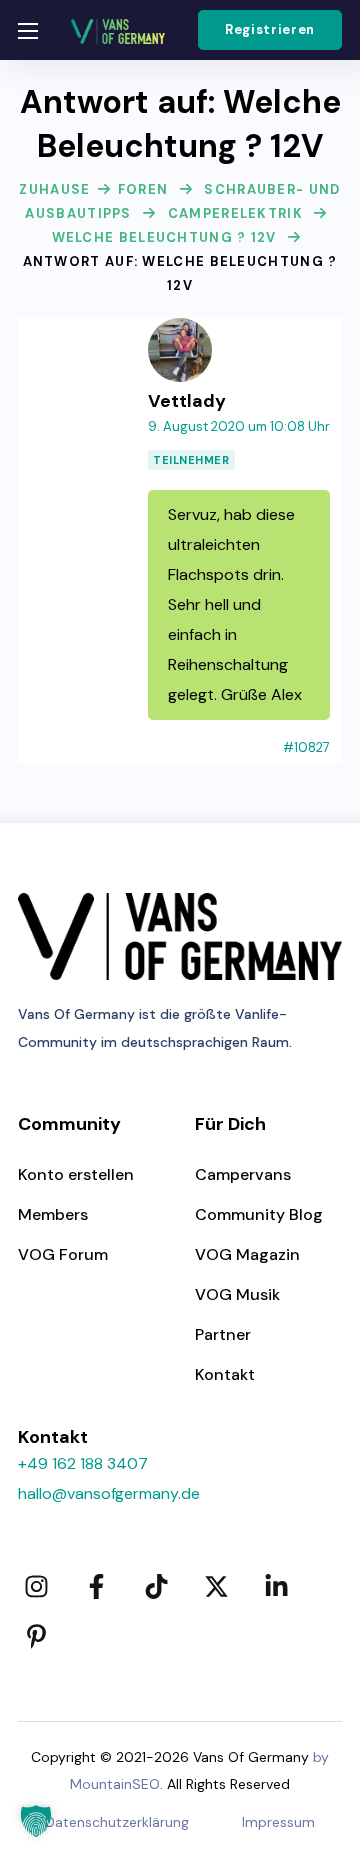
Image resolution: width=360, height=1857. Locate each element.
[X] (216, 1586)
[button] (270, 30)
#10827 (306, 747)
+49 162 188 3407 (83, 1463)
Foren (143, 189)
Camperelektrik (235, 213)
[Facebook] (96, 1586)
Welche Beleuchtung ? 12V (164, 237)
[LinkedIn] (276, 1586)
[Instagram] (36, 1586)
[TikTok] (156, 1586)
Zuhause (54, 189)
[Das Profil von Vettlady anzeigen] (180, 329)
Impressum (278, 1822)
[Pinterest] (36, 1636)
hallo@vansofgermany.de (109, 1493)
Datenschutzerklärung (117, 1822)
